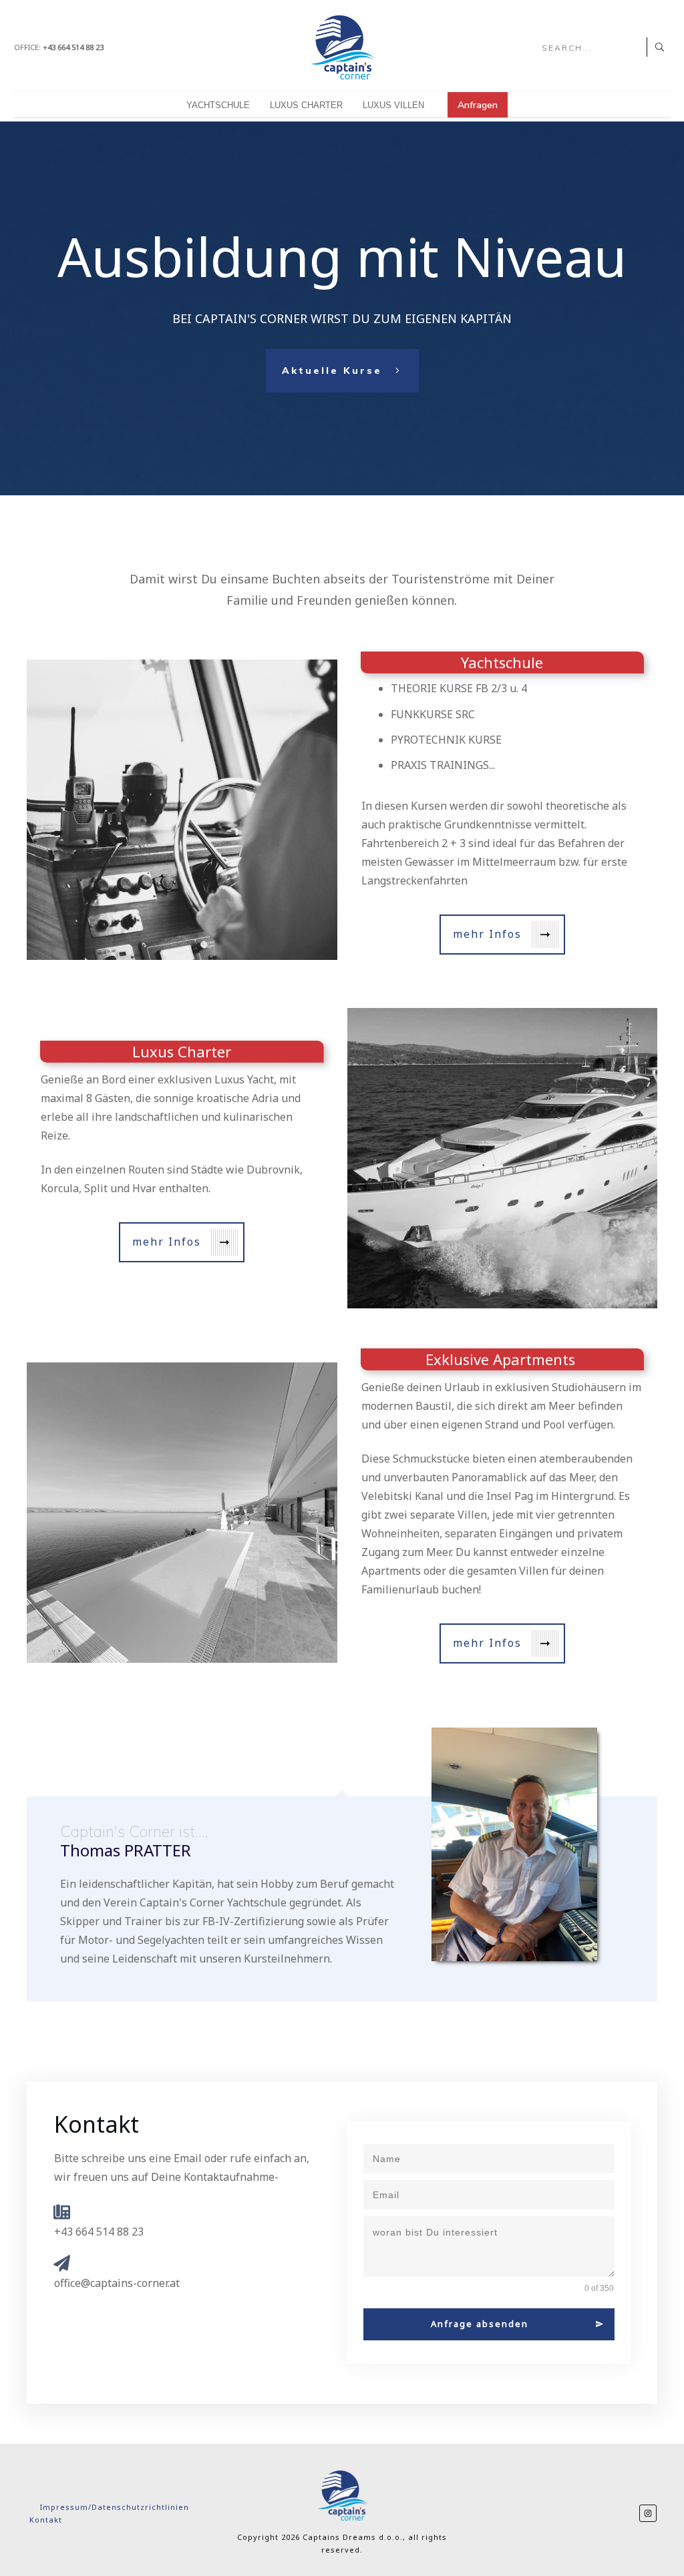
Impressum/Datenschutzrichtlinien (116, 2507)
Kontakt (46, 2520)
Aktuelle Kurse (332, 371)
